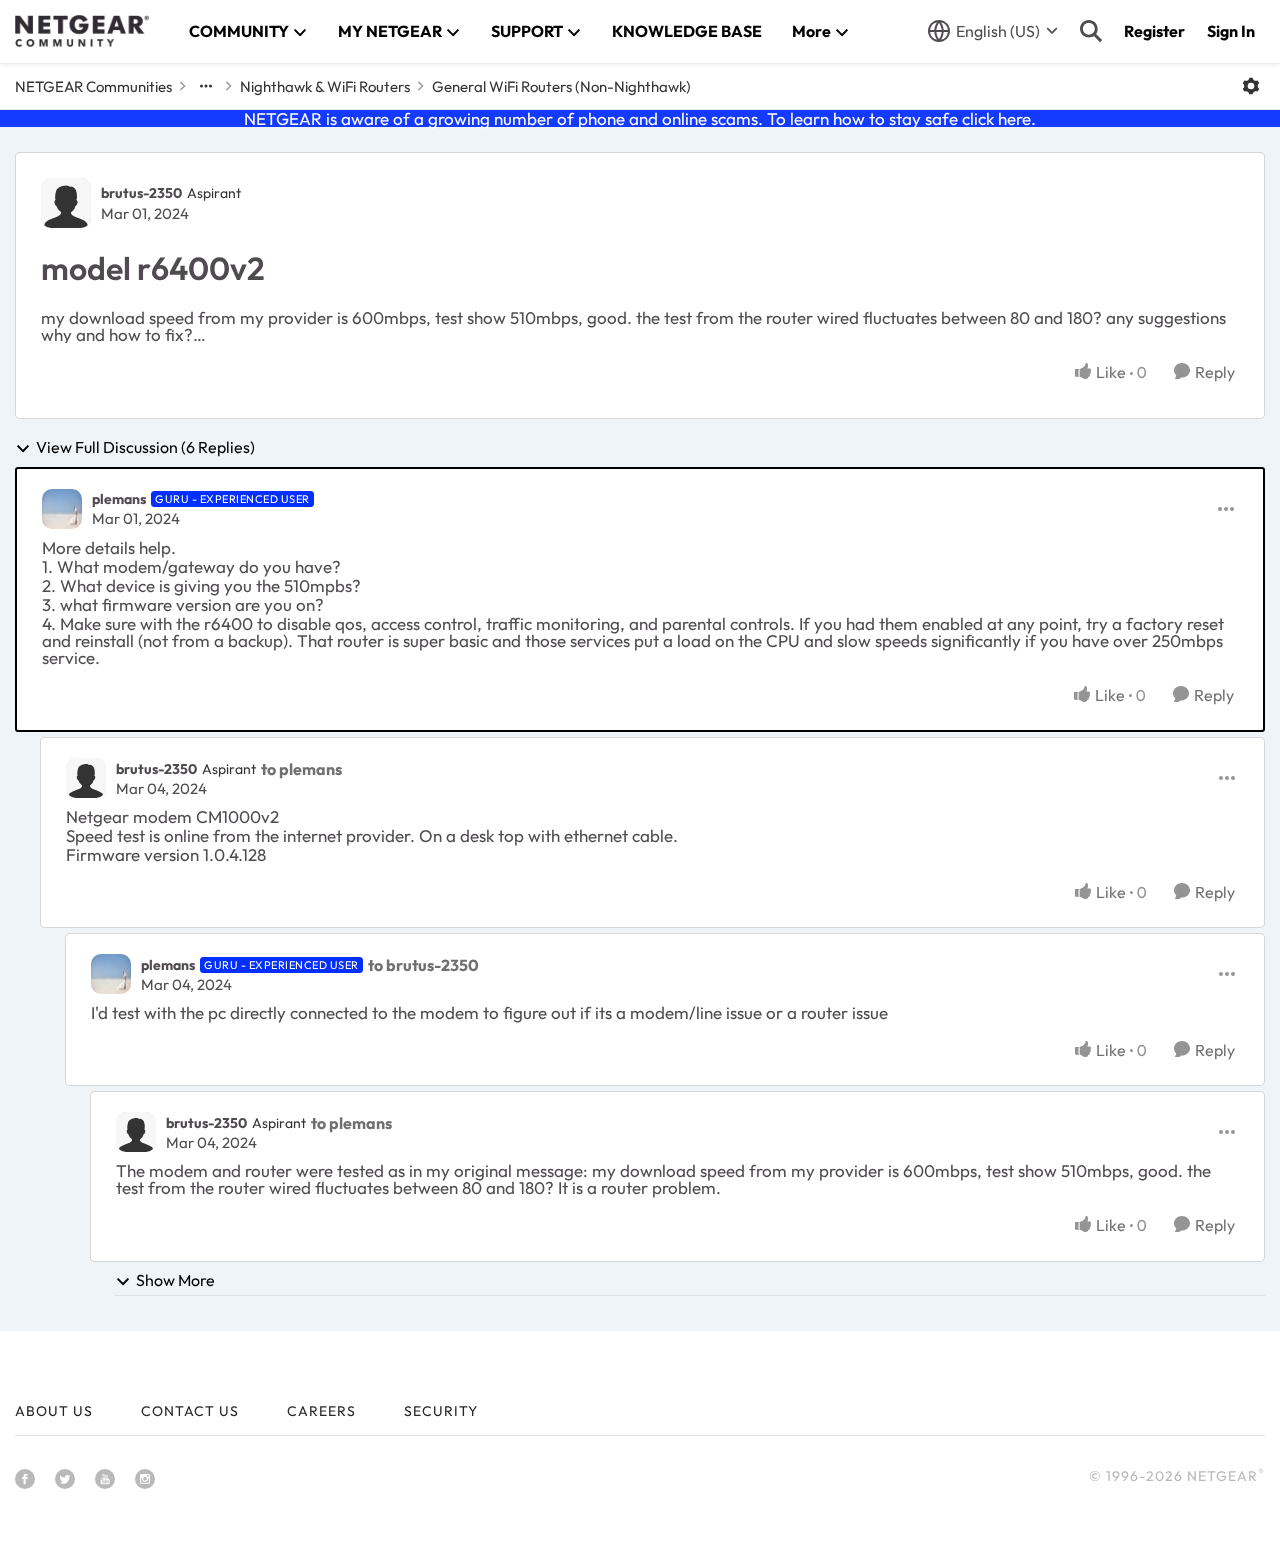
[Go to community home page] (82, 31)
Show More (175, 1280)
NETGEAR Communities (93, 86)
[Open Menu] (1251, 86)
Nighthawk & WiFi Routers (325, 86)
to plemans (301, 769)
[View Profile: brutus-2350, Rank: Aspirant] (66, 203)
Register (1154, 31)
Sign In (1231, 31)
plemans (119, 499)
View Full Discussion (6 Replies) (145, 448)
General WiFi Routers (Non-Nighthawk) (561, 86)
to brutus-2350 (423, 965)
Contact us (190, 1411)
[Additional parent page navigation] (206, 86)
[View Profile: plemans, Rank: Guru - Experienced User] (62, 509)
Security (441, 1411)
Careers (321, 1411)
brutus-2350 (141, 193)
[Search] (1091, 31)
